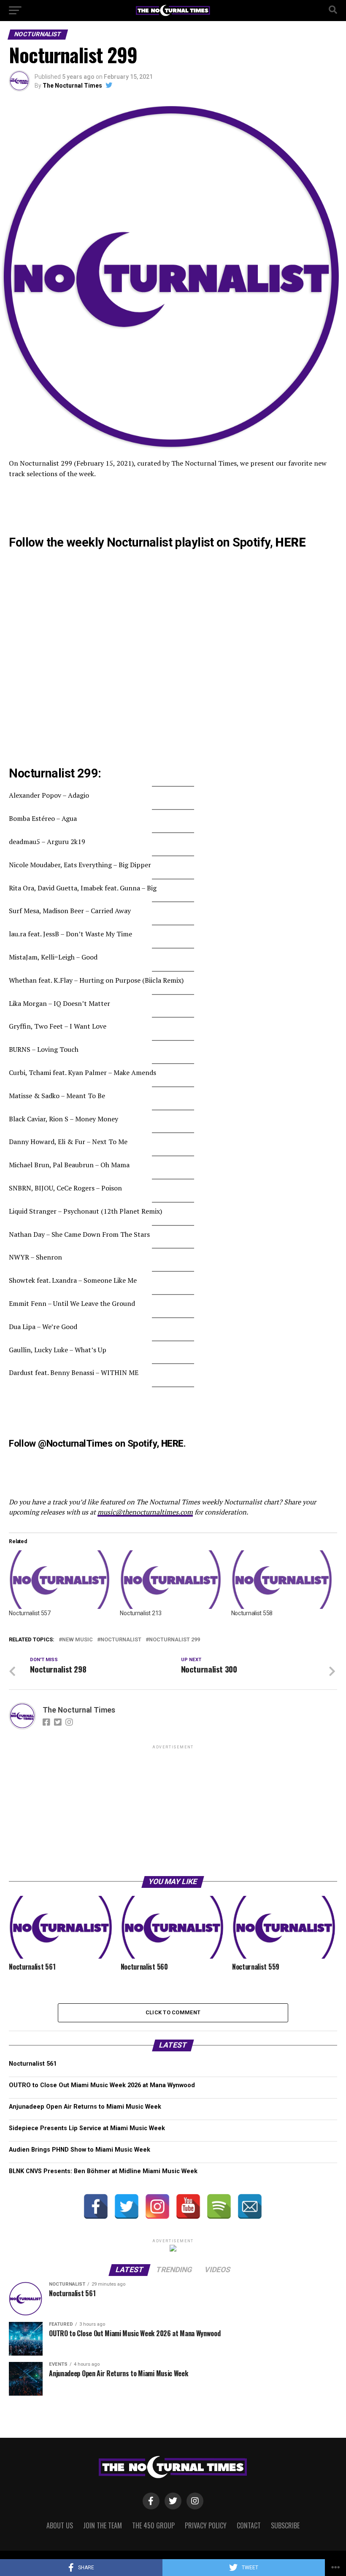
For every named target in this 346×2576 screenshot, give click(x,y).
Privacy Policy (206, 2525)
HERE (290, 542)
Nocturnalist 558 (252, 1613)
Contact (249, 2525)
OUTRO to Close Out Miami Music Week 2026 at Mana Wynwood (102, 2085)
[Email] (250, 2206)
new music (77, 1640)
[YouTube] (188, 2206)
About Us (60, 2525)
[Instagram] (157, 2206)
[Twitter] (127, 2206)
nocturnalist (121, 1640)
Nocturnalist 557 (30, 1613)
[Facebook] (96, 2206)
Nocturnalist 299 (174, 1640)
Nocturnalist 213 (141, 1613)
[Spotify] (219, 2206)
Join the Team (103, 2525)
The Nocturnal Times (72, 86)
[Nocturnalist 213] (171, 1580)
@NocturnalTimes (75, 1443)
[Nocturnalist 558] (282, 1580)
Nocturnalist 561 (33, 2064)
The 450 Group (153, 2525)
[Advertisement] (173, 1810)
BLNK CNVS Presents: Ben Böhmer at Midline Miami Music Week (103, 2171)
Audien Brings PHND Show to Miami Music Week (80, 2150)
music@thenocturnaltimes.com (145, 1512)
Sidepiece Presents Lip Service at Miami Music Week (87, 2128)
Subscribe (285, 2525)
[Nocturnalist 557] (60, 1580)
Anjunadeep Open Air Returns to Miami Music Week (85, 2107)
